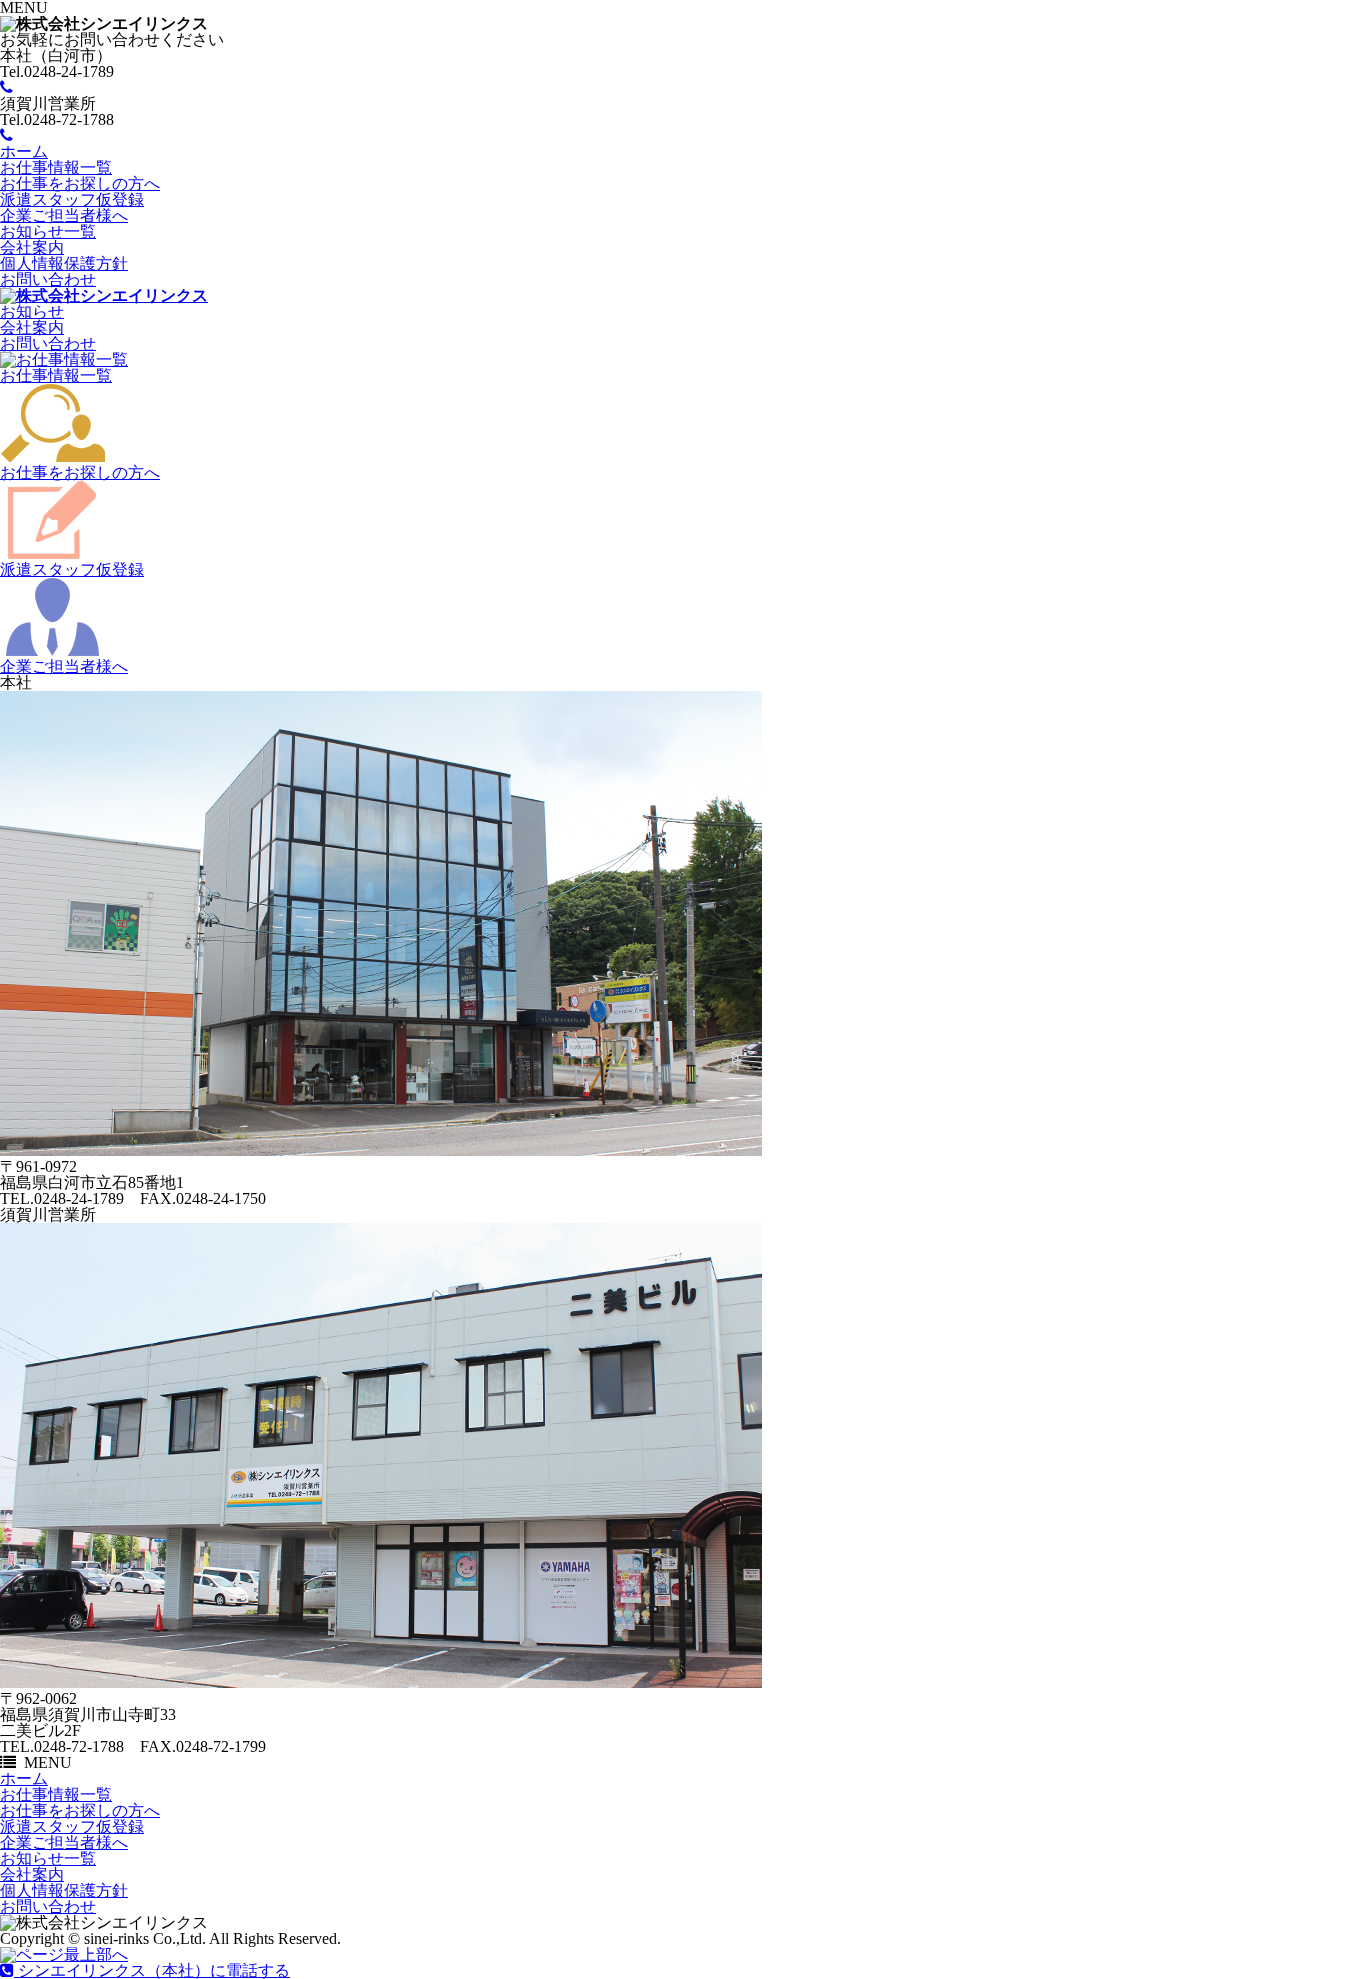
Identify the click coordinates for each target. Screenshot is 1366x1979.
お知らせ (32, 311)
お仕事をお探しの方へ (80, 183)
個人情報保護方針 (64, 263)
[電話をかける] (6, 87)
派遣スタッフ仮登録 (72, 199)
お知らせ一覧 (48, 231)
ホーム (24, 151)
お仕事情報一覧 (56, 167)
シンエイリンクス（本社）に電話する (152, 1970)
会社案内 (32, 247)
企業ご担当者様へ (64, 215)
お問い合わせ (48, 279)
